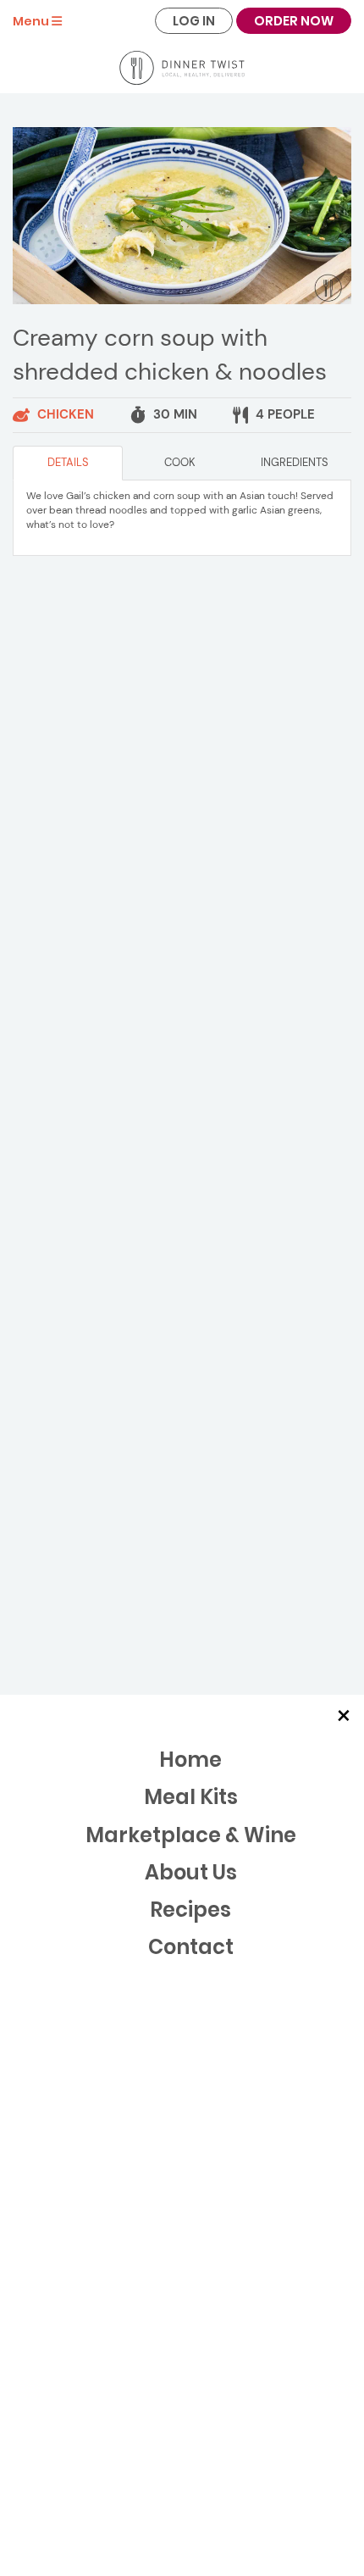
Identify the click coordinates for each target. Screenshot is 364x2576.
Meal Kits (191, 1797)
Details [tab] (68, 462)
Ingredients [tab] (295, 462)
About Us (191, 1872)
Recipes (190, 1910)
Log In (194, 21)
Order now (294, 21)
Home (190, 1760)
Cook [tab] (180, 462)
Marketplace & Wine (191, 1835)
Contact (191, 1947)
